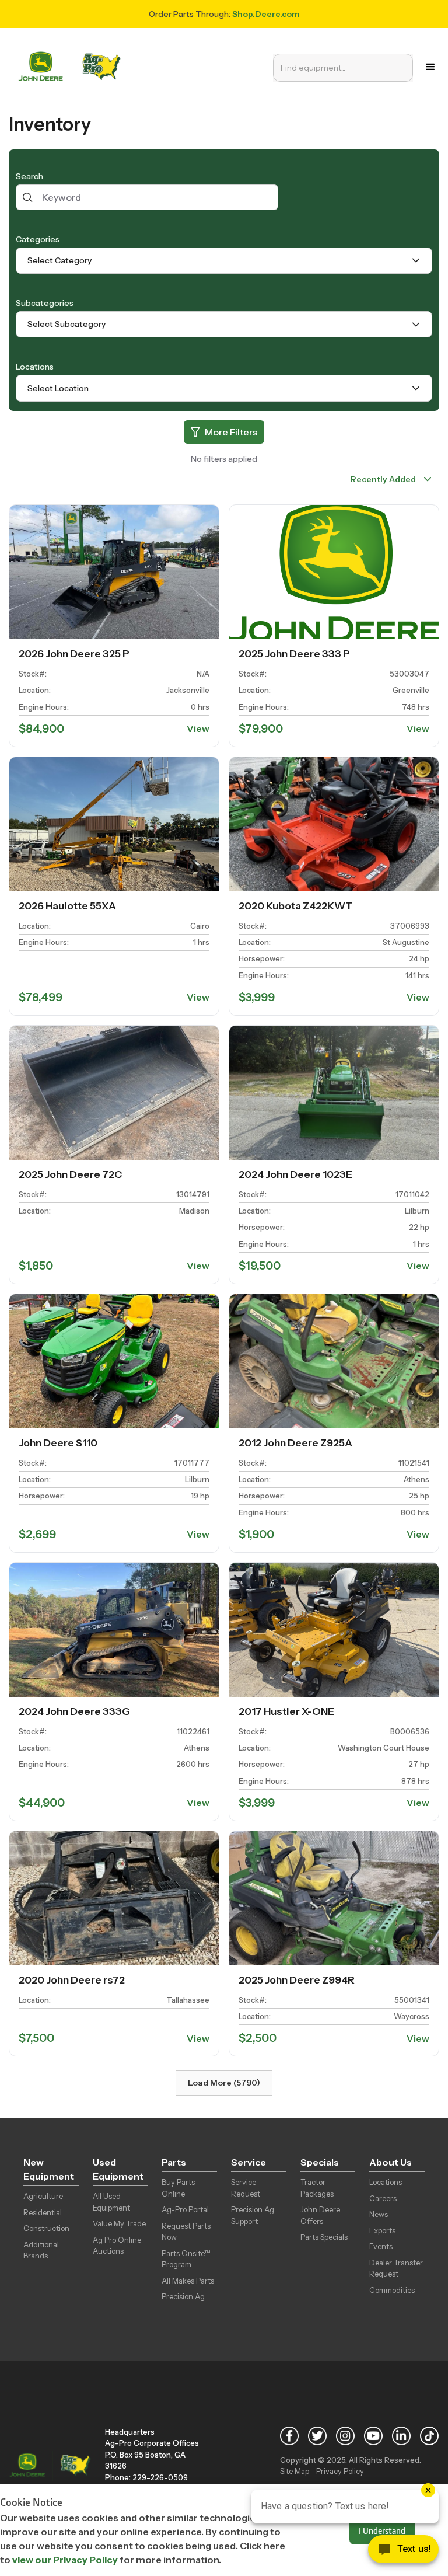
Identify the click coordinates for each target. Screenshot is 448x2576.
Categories (38, 239)
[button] (430, 67)
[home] (72, 67)
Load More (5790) (224, 2083)
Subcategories (45, 303)
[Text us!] (403, 2552)
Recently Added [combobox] (383, 479)
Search (29, 176)
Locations (35, 367)
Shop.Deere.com (266, 14)
